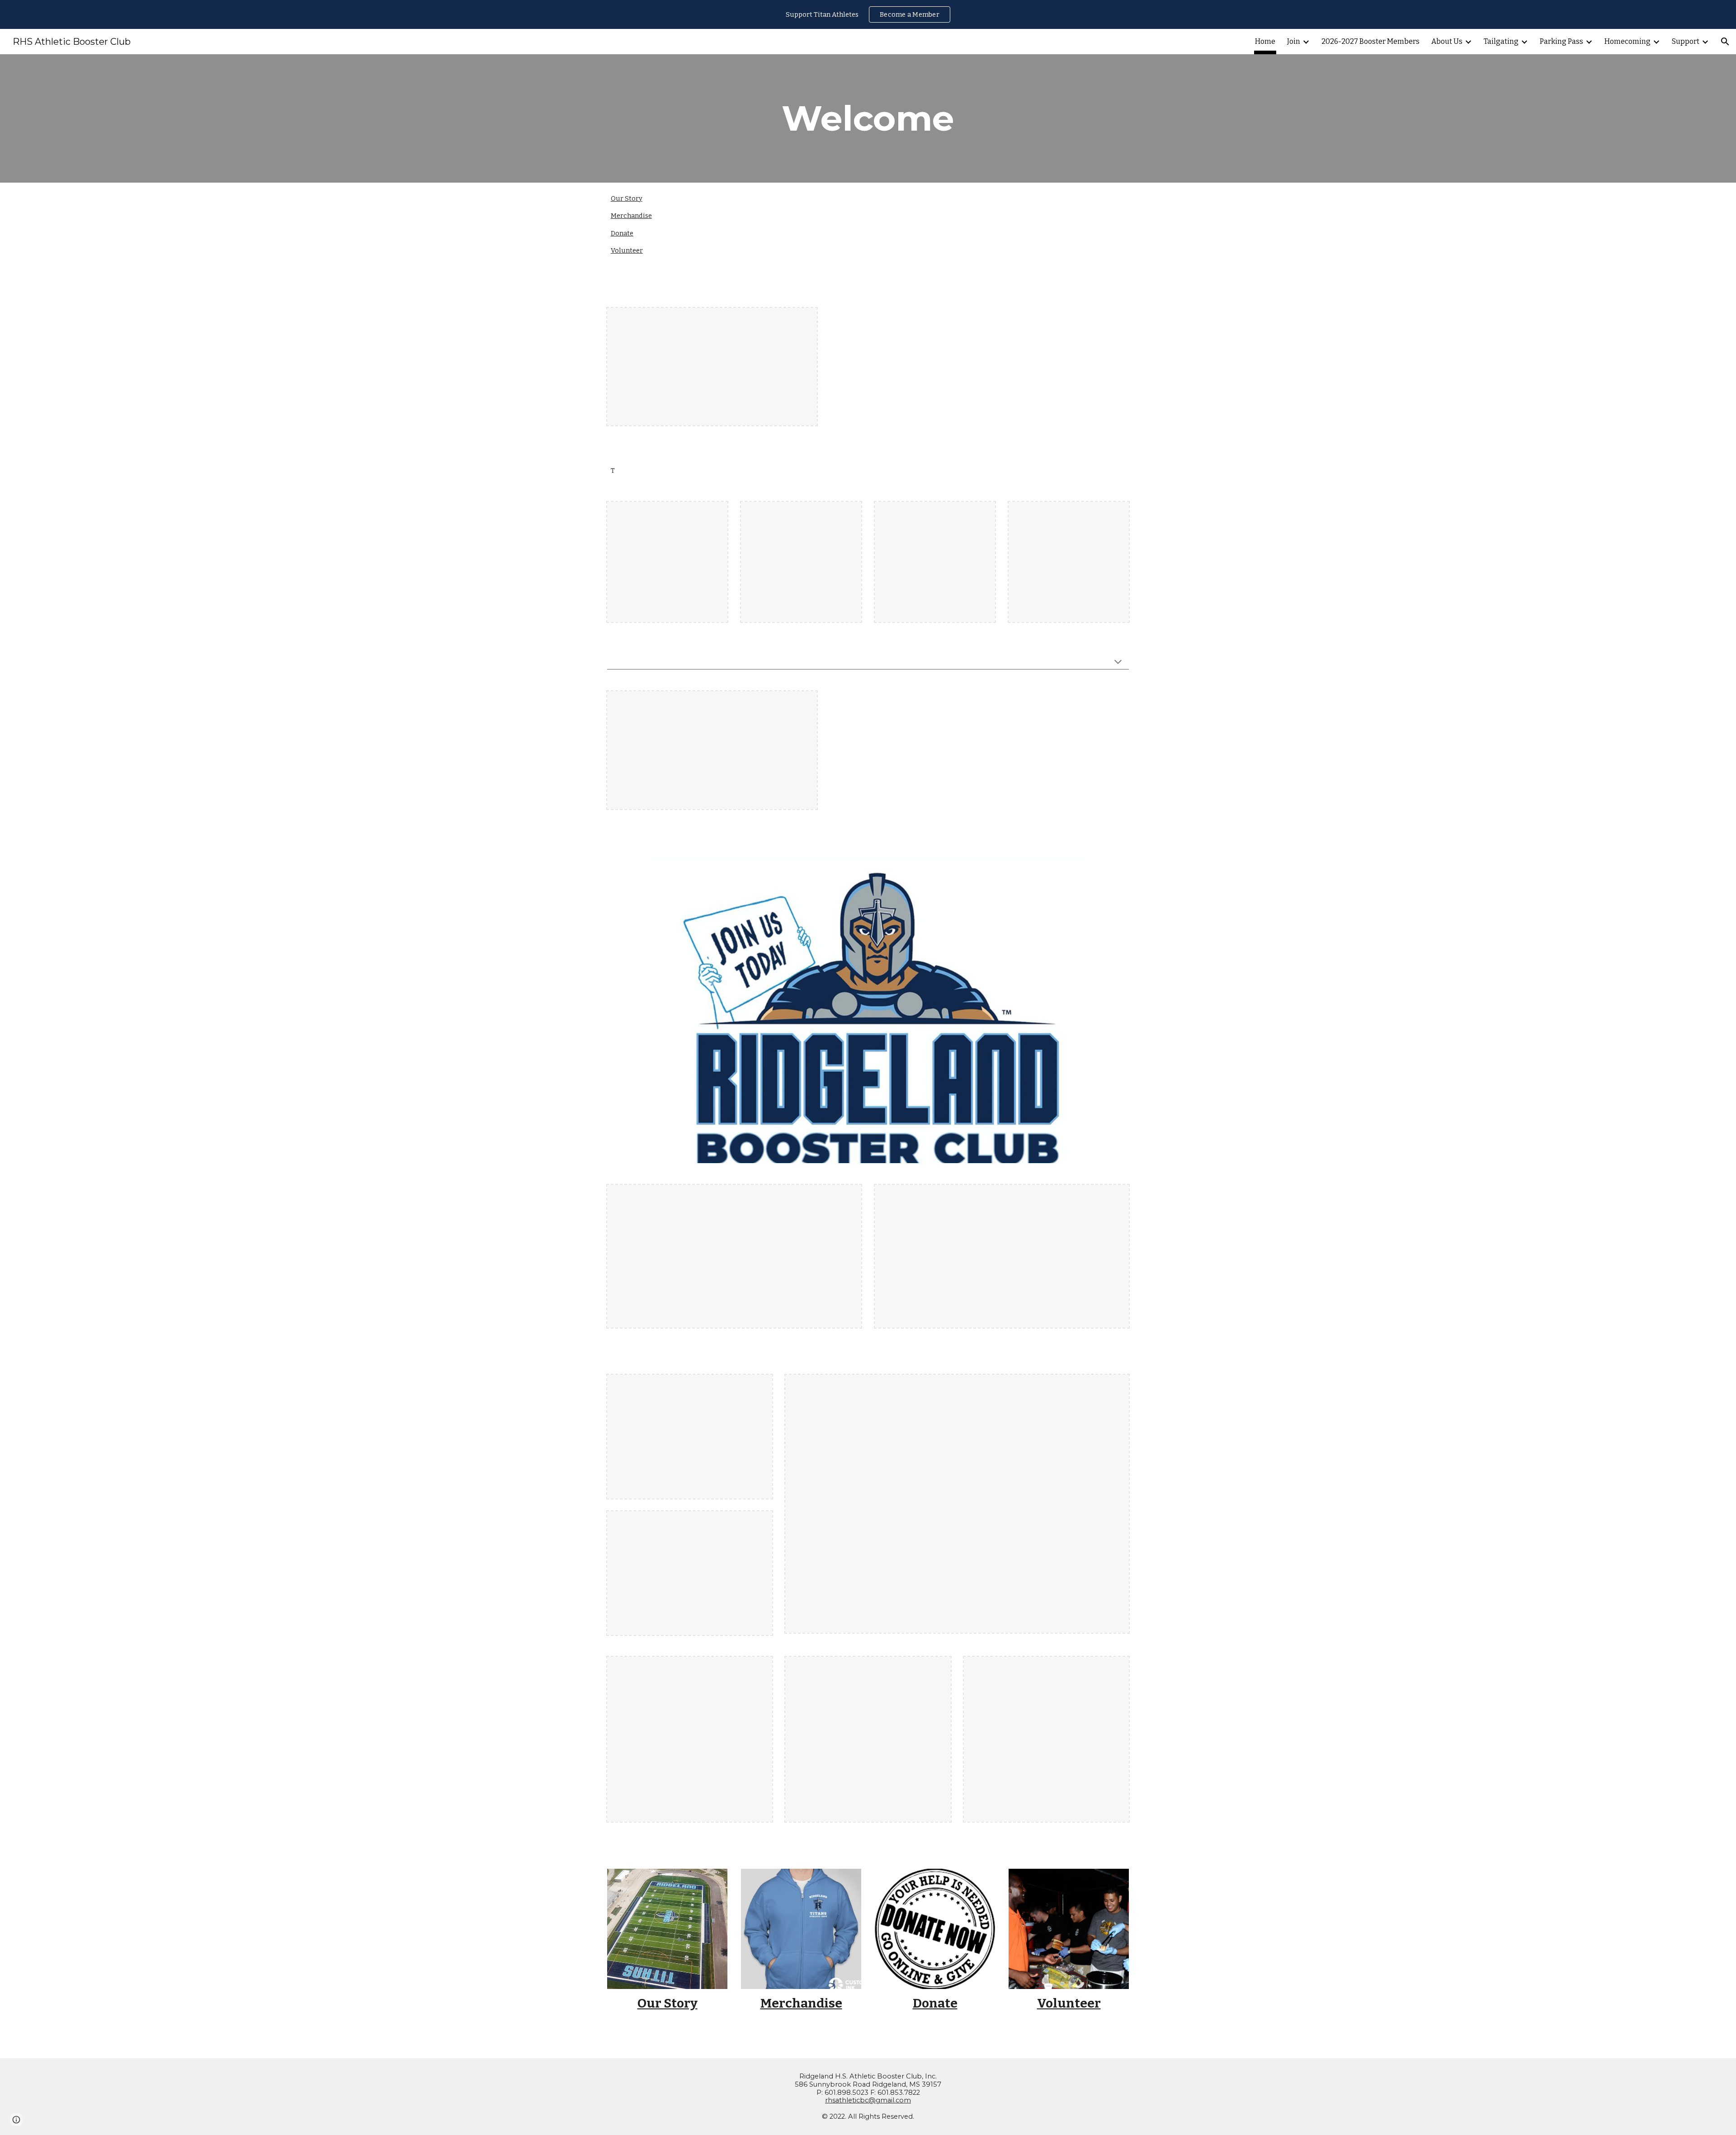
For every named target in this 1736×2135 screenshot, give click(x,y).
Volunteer (627, 250)
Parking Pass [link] (1561, 41)
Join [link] (1294, 41)
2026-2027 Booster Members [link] (1370, 41)
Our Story (627, 198)
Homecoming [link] (1627, 41)
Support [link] (1686, 41)
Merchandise (631, 216)
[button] (1725, 42)
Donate (622, 233)
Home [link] (1265, 41)
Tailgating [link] (1501, 41)
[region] (868, 14)
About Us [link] (1447, 41)
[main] (868, 118)
